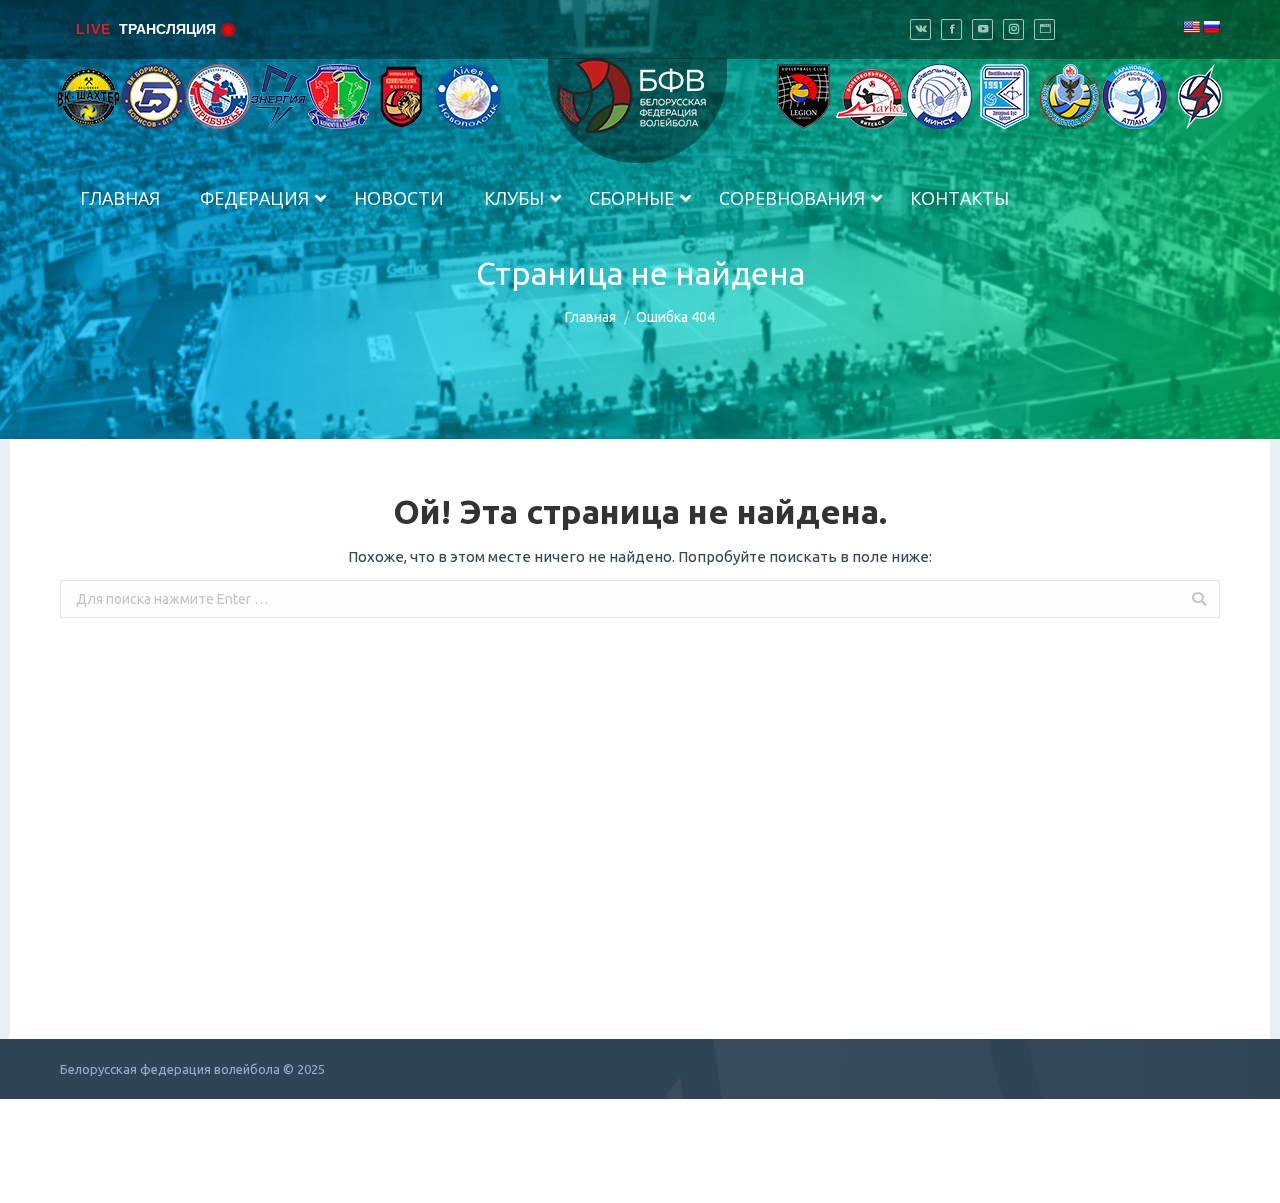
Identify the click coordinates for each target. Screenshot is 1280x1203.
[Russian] (1211, 27)
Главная (590, 317)
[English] (1191, 27)
